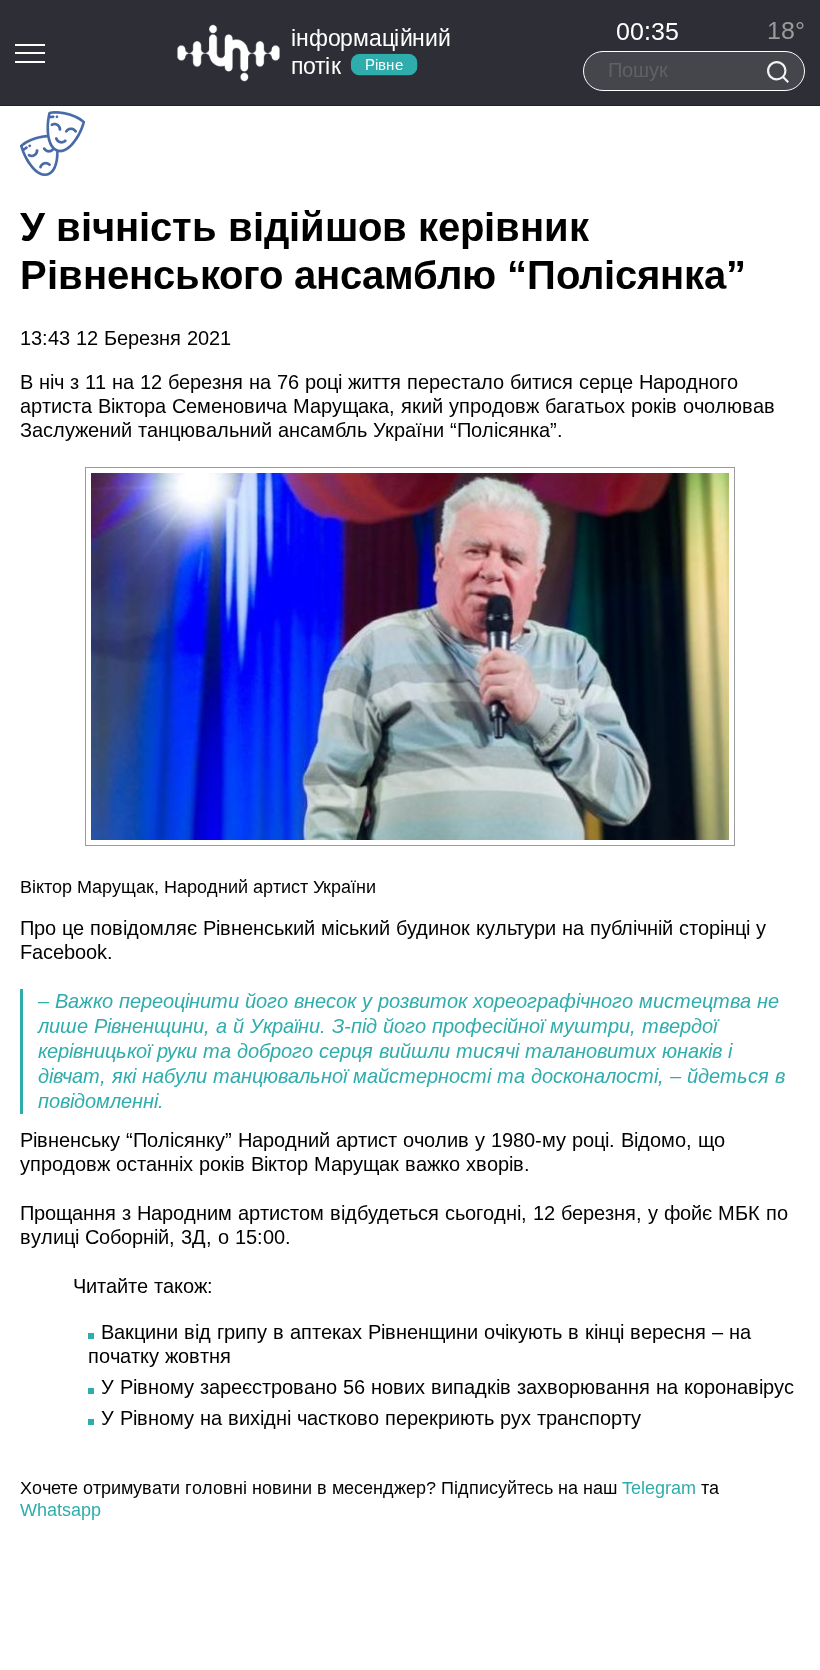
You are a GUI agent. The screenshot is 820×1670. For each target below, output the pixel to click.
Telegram (659, 1488)
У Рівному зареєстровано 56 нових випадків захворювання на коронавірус (447, 1387)
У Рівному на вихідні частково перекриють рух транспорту (371, 1418)
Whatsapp (60, 1510)
